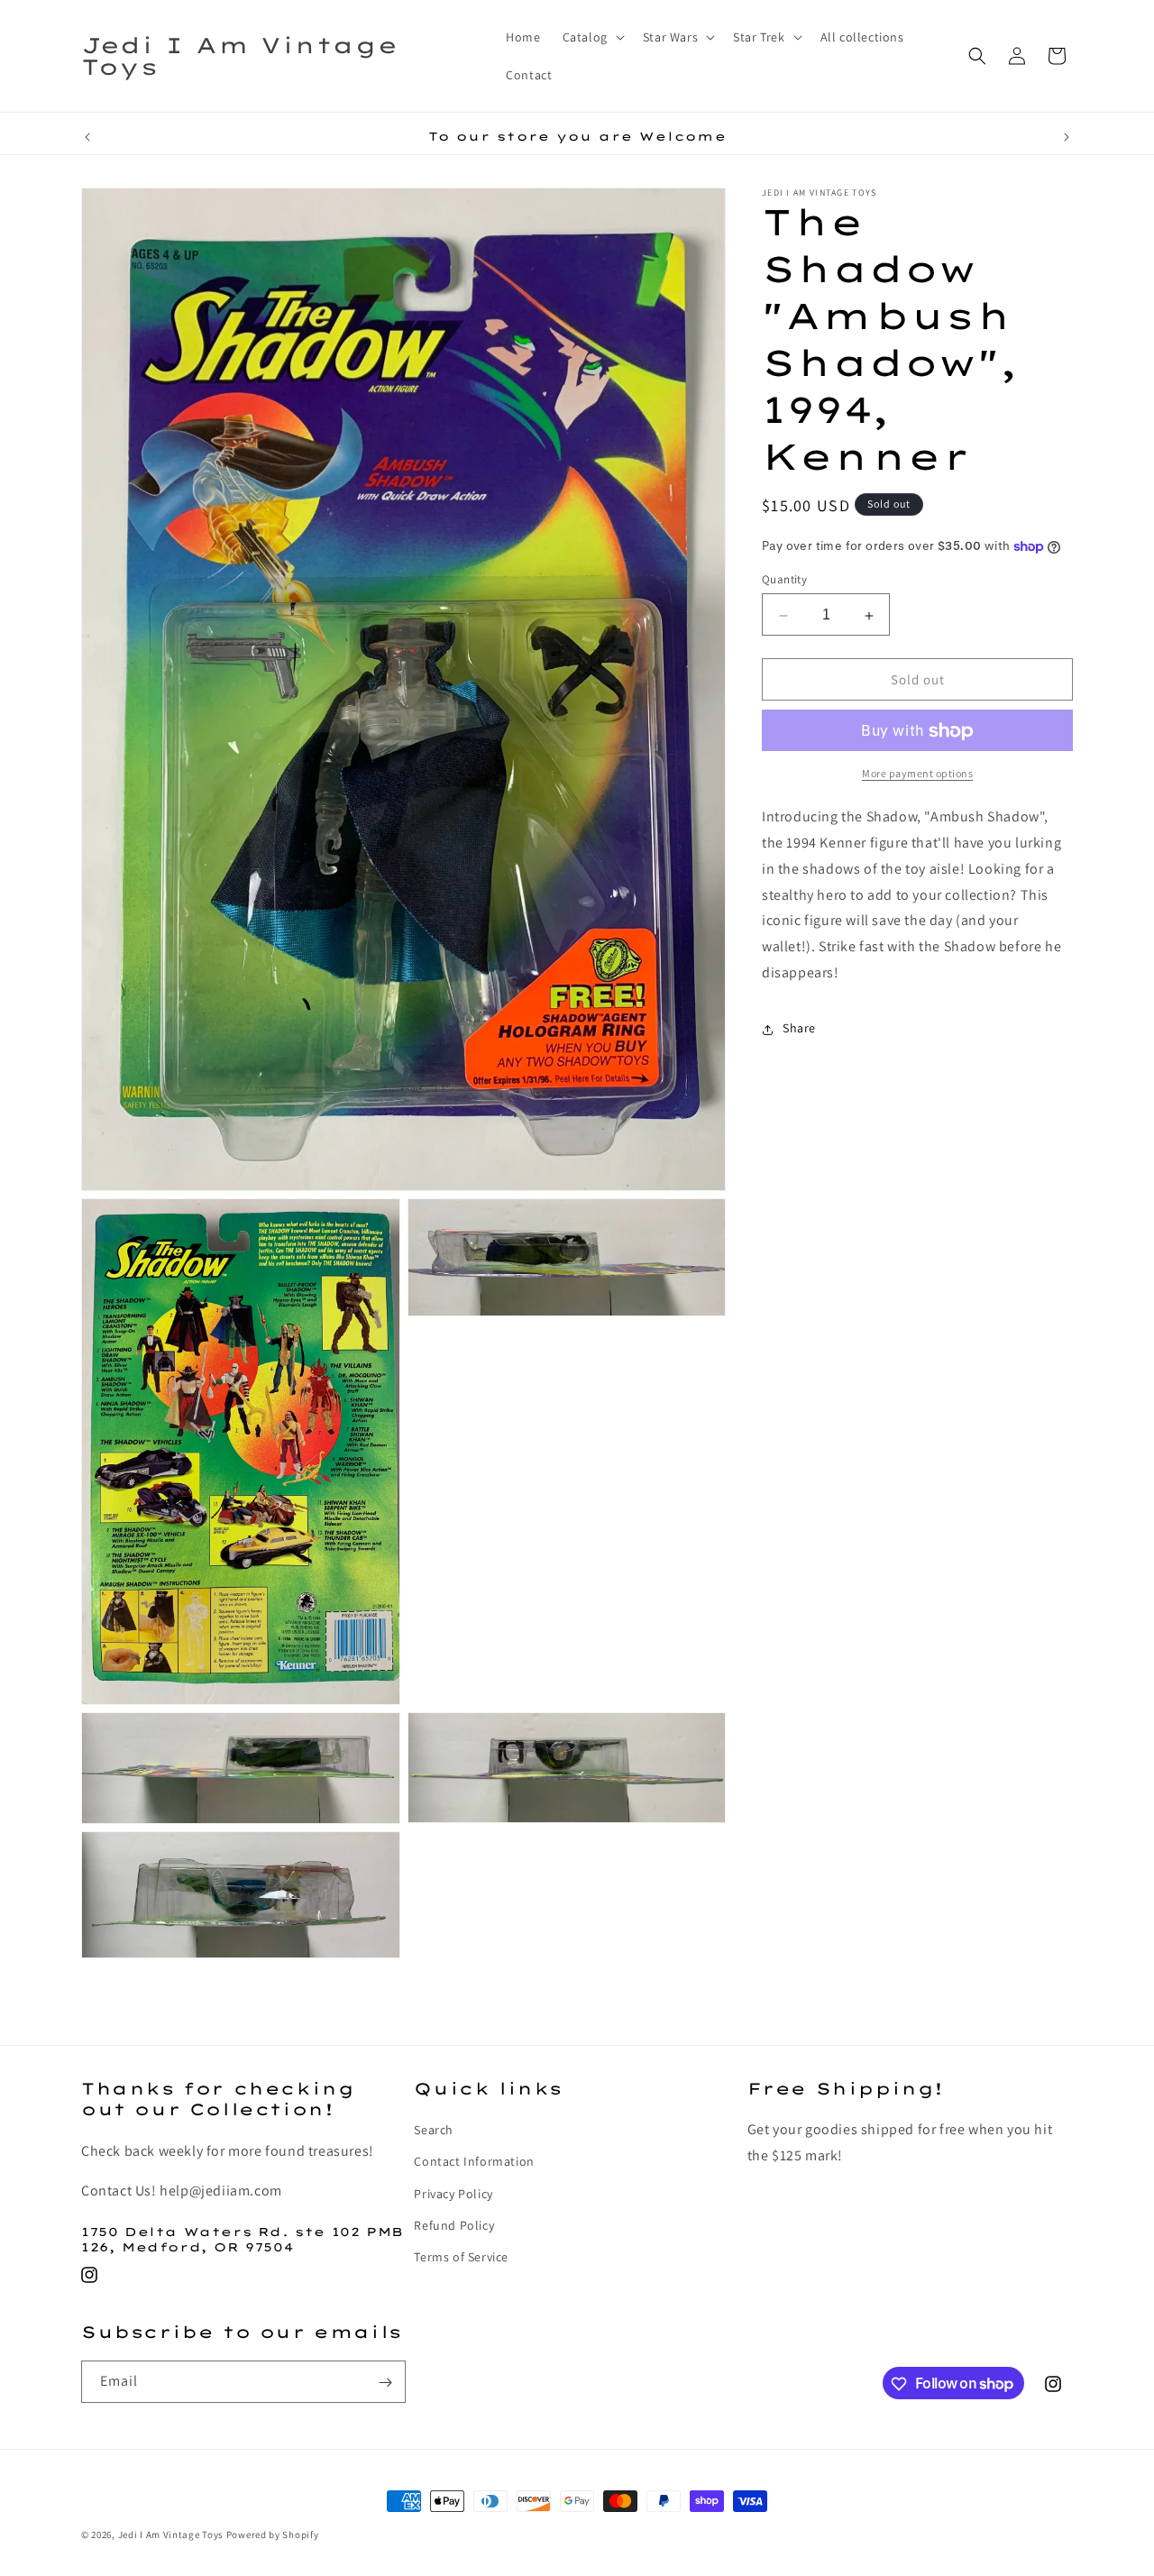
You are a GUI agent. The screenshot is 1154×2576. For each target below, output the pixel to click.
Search (434, 2131)
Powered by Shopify (273, 2535)
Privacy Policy (453, 2194)
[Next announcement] (1067, 137)
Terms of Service (461, 2258)
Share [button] (799, 1029)
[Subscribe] (385, 2383)
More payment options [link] (917, 774)
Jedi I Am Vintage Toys (171, 2535)
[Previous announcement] (87, 137)
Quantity (784, 580)
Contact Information (474, 2162)
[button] (592, 37)
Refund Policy (454, 2225)
